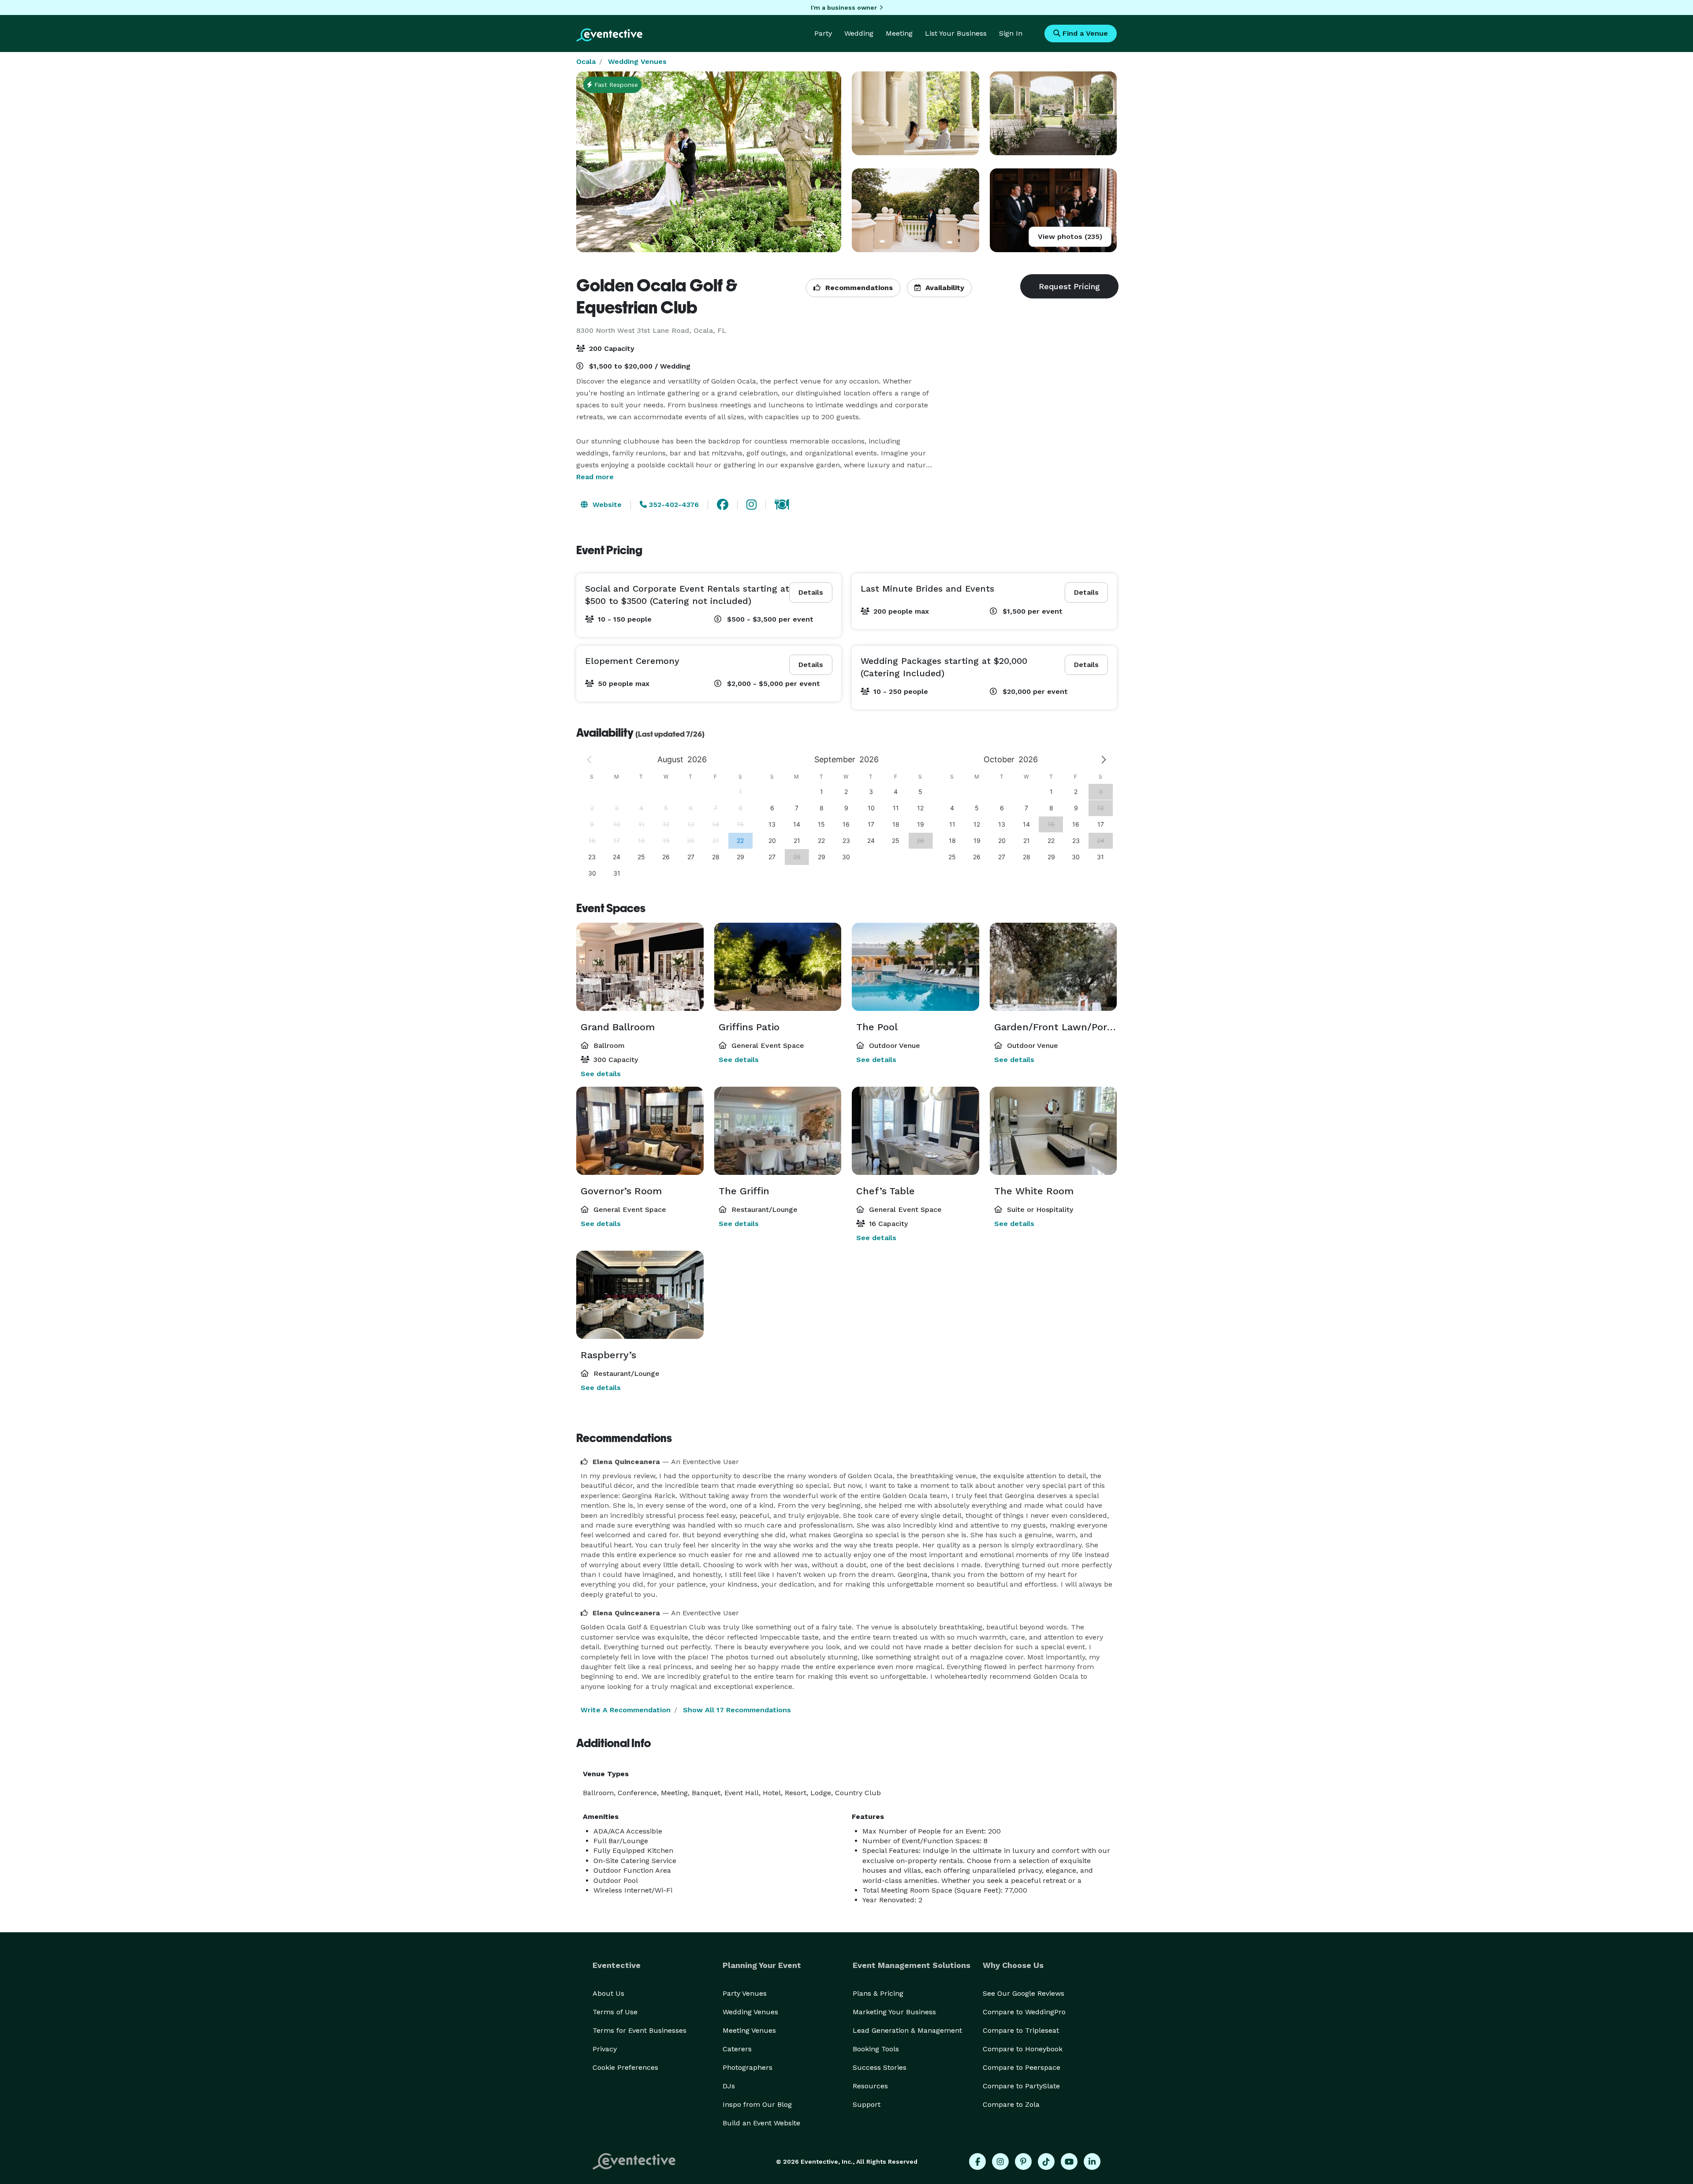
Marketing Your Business (894, 2012)
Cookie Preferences (625, 2067)
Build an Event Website (761, 2123)
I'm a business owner (844, 7)
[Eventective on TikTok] (1046, 2162)
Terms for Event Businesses (640, 2030)
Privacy (605, 2049)
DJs (729, 2086)
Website (606, 505)
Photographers (748, 2067)
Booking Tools (876, 2049)
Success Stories (880, 2067)
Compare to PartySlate (1021, 2086)
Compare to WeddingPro (1024, 2012)
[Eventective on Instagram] (1000, 2162)
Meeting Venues (749, 2030)
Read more (595, 477)
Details (811, 592)
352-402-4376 (673, 505)
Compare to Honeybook (1023, 2049)
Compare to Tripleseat (1021, 2030)
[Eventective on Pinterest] (1023, 2162)
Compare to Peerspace (1022, 2067)
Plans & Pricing (878, 1993)
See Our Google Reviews (1024, 1993)
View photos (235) (1070, 237)
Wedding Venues (637, 61)
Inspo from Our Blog (757, 2104)
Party (823, 33)
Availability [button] (944, 288)
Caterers (737, 2049)
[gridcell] (740, 840)
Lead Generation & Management (907, 2030)
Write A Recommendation (626, 1710)
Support (867, 2104)
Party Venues (745, 1993)
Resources (870, 2086)
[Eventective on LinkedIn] (1092, 2162)
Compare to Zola (1011, 2104)
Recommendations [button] (858, 288)
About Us (608, 1993)
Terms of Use (615, 2012)
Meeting (899, 33)
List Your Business (956, 33)
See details (601, 1074)
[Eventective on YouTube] (1069, 2162)
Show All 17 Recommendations (737, 1710)
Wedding (859, 33)
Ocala (586, 61)
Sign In (1011, 33)
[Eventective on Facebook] (977, 2162)
